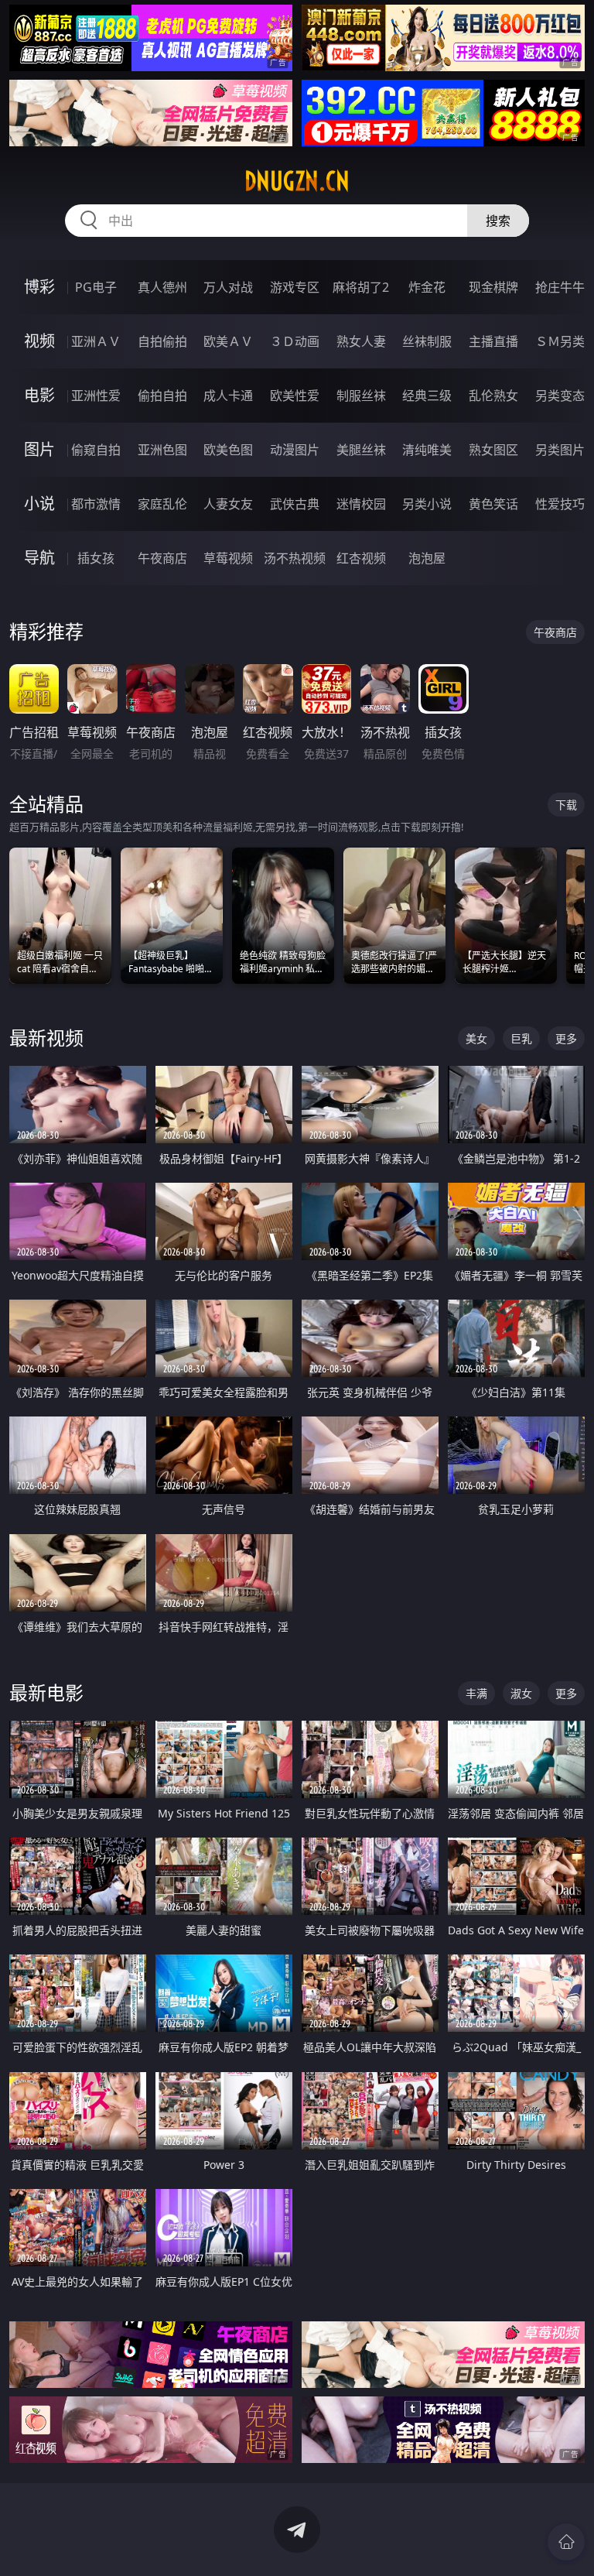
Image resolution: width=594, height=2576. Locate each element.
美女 (476, 1038)
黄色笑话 (493, 504)
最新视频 (46, 1038)
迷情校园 (361, 504)
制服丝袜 (361, 396)
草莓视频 (228, 558)
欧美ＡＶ (228, 341)
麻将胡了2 (361, 287)
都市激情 (96, 504)
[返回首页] (566, 2542)
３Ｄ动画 (295, 341)
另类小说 (427, 504)
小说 (39, 504)
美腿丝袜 (361, 450)
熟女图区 (493, 450)
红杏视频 (361, 558)
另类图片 (560, 450)
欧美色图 (228, 450)
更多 (566, 1038)
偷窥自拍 (96, 450)
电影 (39, 395)
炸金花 (427, 287)
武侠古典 (295, 504)
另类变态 (560, 396)
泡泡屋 (427, 558)
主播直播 (493, 341)
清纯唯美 (427, 450)
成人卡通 (228, 396)
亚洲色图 (162, 450)
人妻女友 (228, 504)
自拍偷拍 (162, 341)
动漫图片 (295, 450)
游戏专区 (295, 287)
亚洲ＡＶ (96, 341)
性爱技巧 (560, 504)
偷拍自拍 (162, 396)
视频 (39, 341)
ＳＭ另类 (560, 341)
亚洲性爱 (96, 396)
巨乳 (521, 1038)
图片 (39, 449)
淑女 (521, 1693)
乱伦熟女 (493, 396)
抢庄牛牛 (560, 287)
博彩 (39, 287)
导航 (39, 558)
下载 (566, 805)
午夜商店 (162, 558)
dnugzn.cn (297, 181)
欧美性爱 (295, 396)
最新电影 (46, 1692)
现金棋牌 (493, 287)
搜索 (498, 221)
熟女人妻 (361, 341)
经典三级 (427, 396)
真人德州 (162, 287)
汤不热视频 (295, 558)
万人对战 (228, 287)
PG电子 (96, 287)
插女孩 (96, 558)
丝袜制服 (427, 341)
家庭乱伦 (162, 504)
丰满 (476, 1693)
